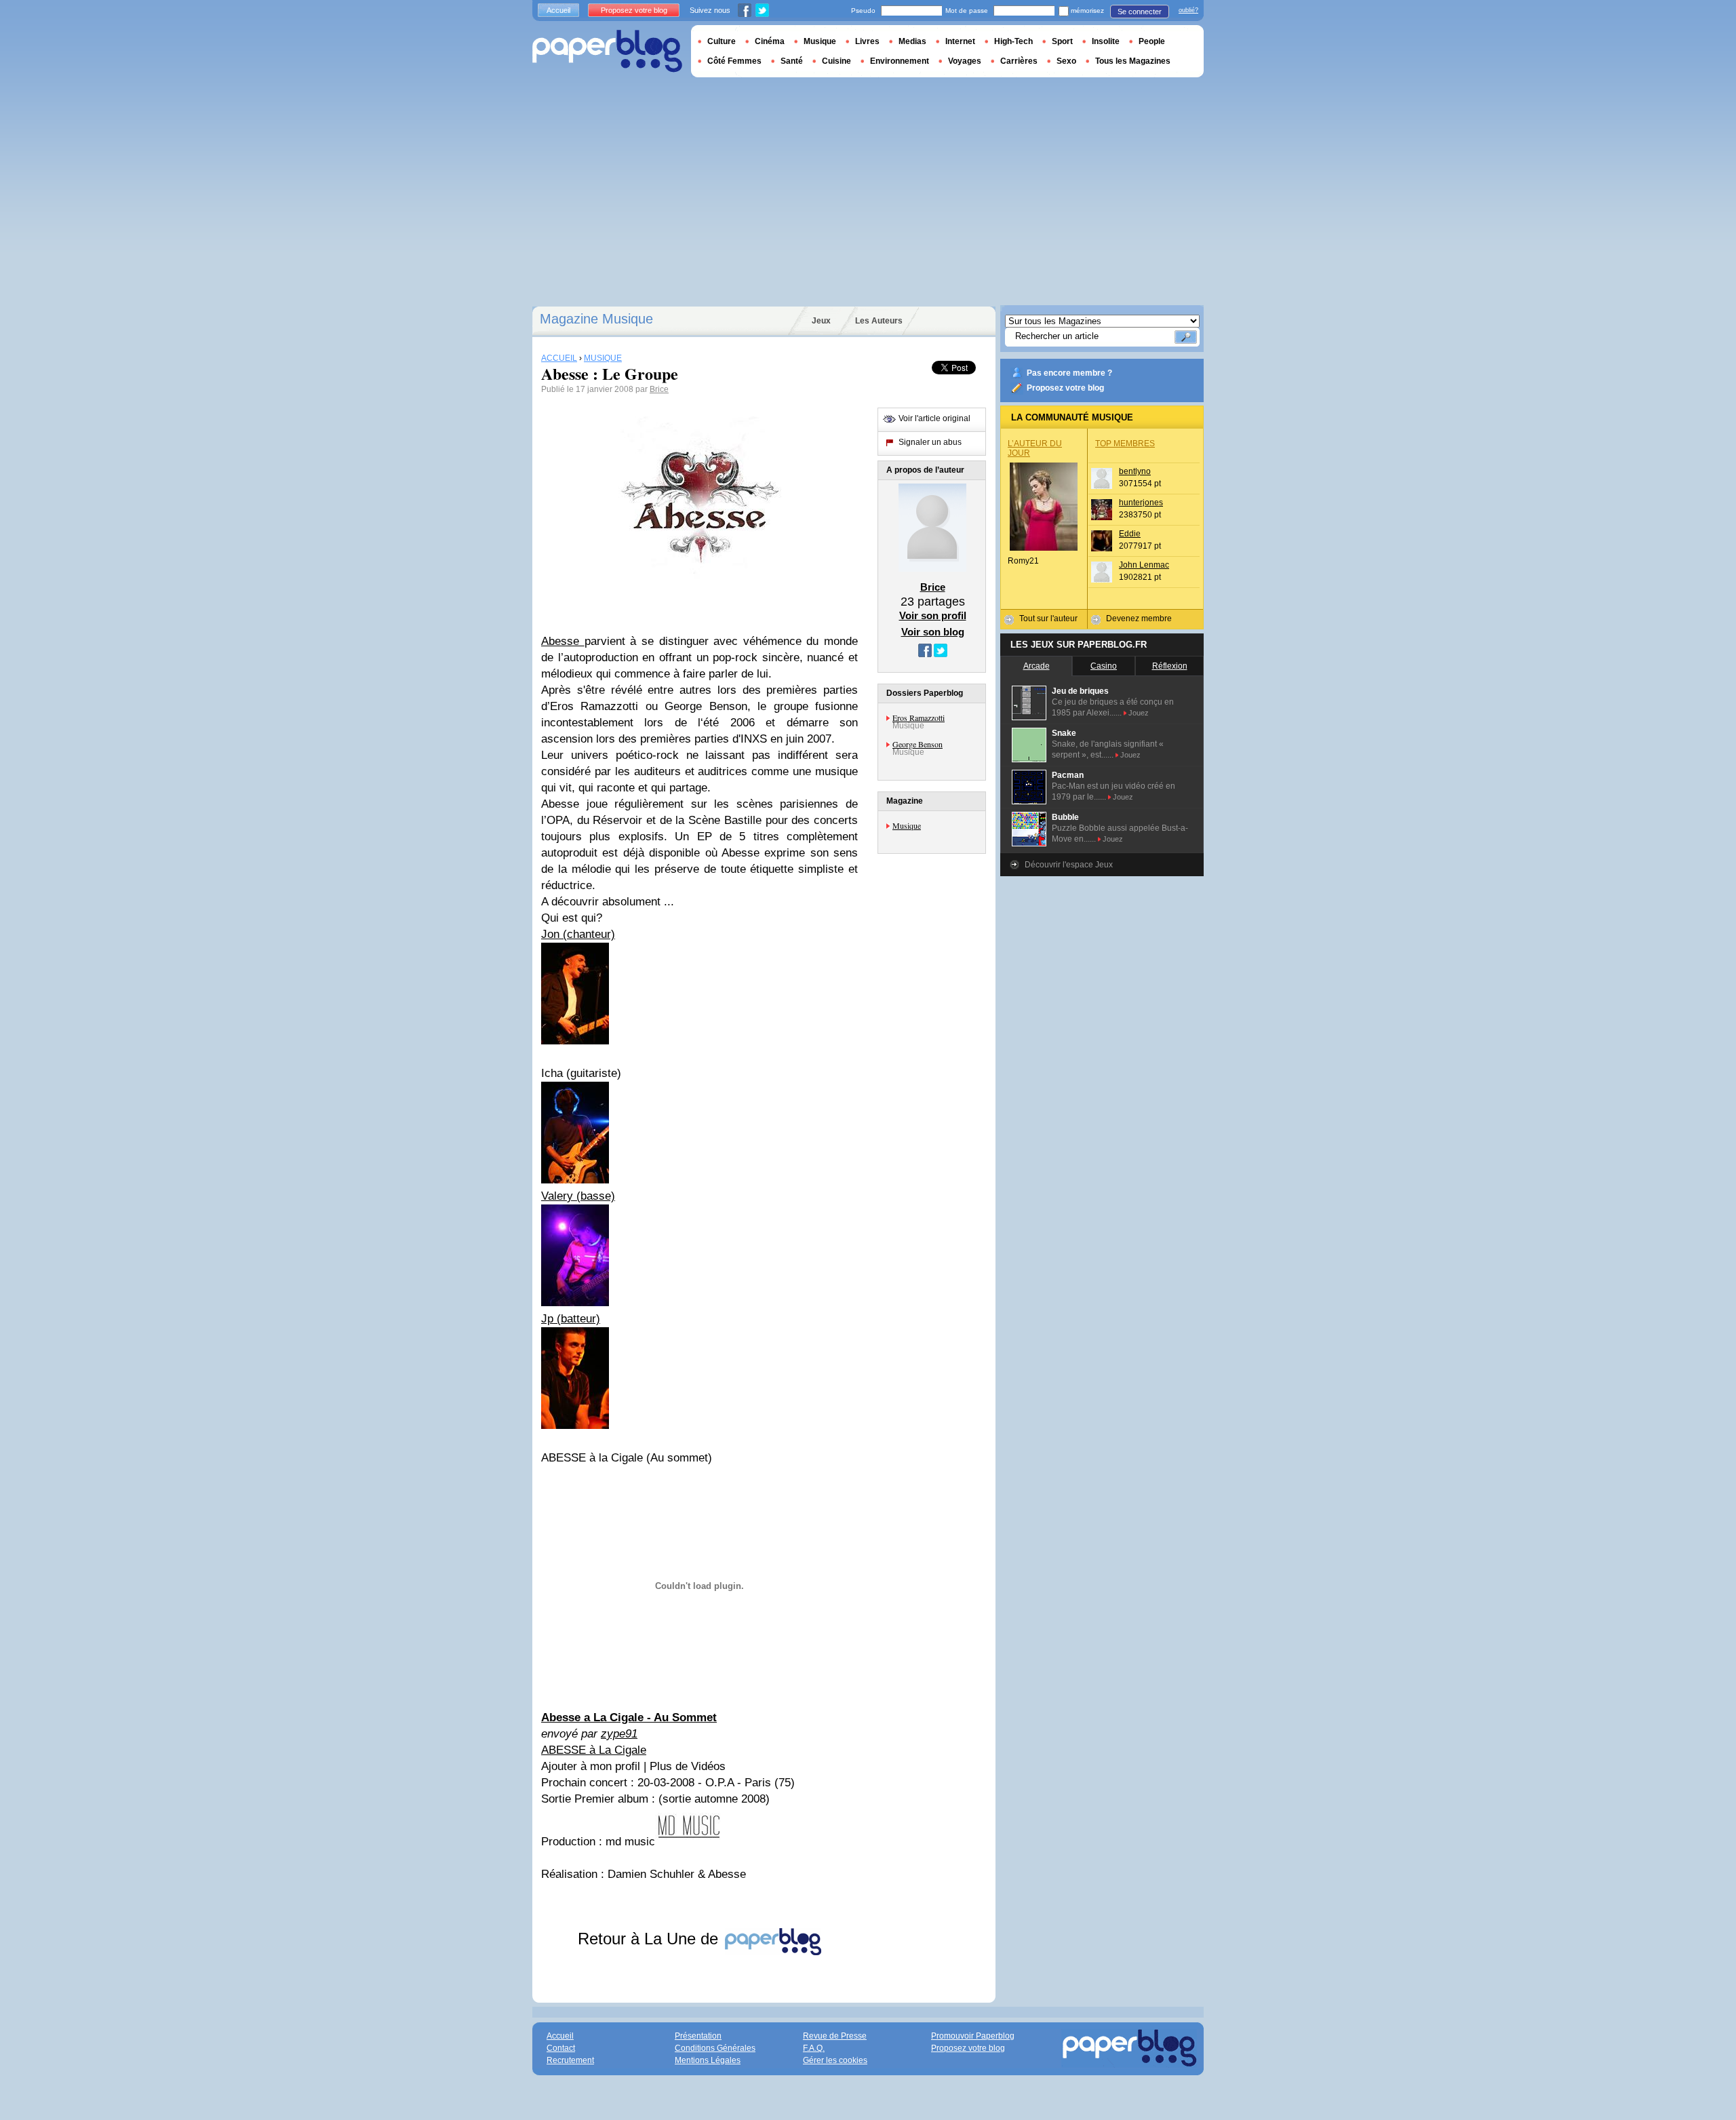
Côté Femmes (734, 61)
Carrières (1019, 61)
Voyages (965, 61)
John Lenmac (1144, 565)
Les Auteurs (879, 321)
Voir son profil (933, 615)
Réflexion (1170, 666)
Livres (867, 41)
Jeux (821, 321)
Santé (792, 61)
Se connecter (1140, 12)
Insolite (1106, 41)
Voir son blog (933, 632)
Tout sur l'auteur (1048, 619)
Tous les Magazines (1133, 61)
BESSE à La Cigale (597, 1750)
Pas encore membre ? (1069, 373)
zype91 (619, 1734)
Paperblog (607, 51)
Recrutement (570, 2060)
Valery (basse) (578, 1196)
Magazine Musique (596, 319)
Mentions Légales (708, 2060)
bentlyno (1135, 471)
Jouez (1139, 713)
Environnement (900, 61)
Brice (659, 389)
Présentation (698, 2036)
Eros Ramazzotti (919, 718)
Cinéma (770, 41)
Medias (912, 41)
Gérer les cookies (835, 2060)
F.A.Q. (814, 2048)
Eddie (1130, 534)
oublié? (1188, 10)
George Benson (918, 744)
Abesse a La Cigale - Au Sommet (629, 1717)
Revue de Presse (835, 2036)
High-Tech (1013, 41)
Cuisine (836, 61)
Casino (1104, 666)
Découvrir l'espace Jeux (1069, 865)
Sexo (1066, 61)
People (1152, 41)
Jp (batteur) (571, 1319)
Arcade (1037, 666)
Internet (960, 41)
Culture (722, 41)
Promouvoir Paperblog (973, 2036)
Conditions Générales (715, 2048)
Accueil (558, 10)
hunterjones (1141, 503)
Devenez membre (1139, 619)
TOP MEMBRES (1125, 444)
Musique (907, 825)
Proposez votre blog (1065, 388)
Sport (1062, 41)
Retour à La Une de (650, 1939)
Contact (561, 2048)
